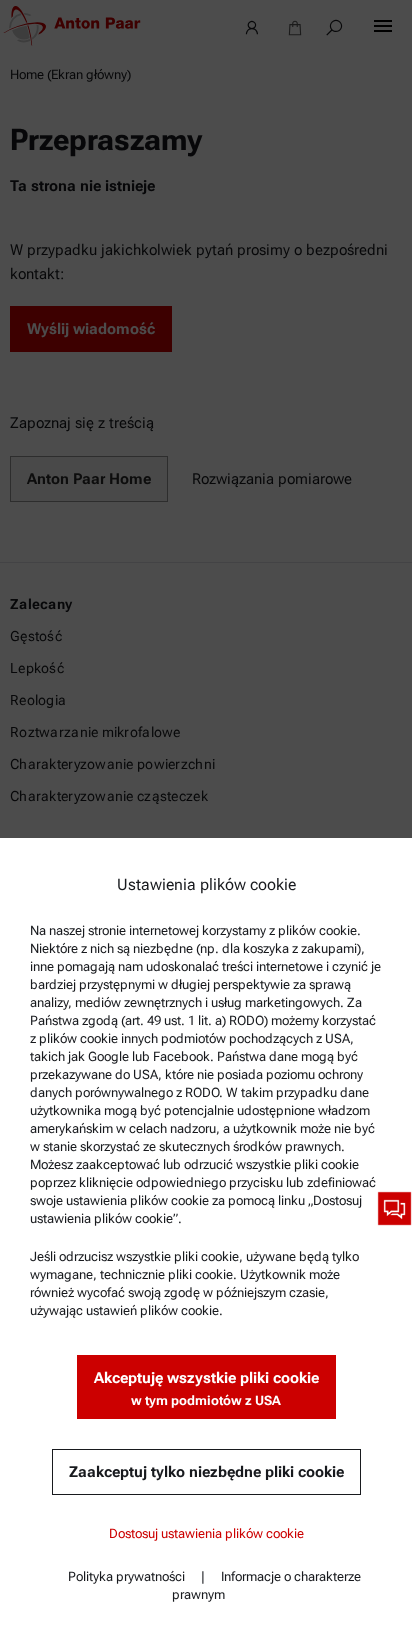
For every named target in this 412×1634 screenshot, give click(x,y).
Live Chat (394, 1208)
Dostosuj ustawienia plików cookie (206, 1533)
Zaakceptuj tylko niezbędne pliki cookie (206, 1472)
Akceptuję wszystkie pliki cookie (206, 1388)
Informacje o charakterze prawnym (266, 1585)
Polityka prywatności (126, 1576)
